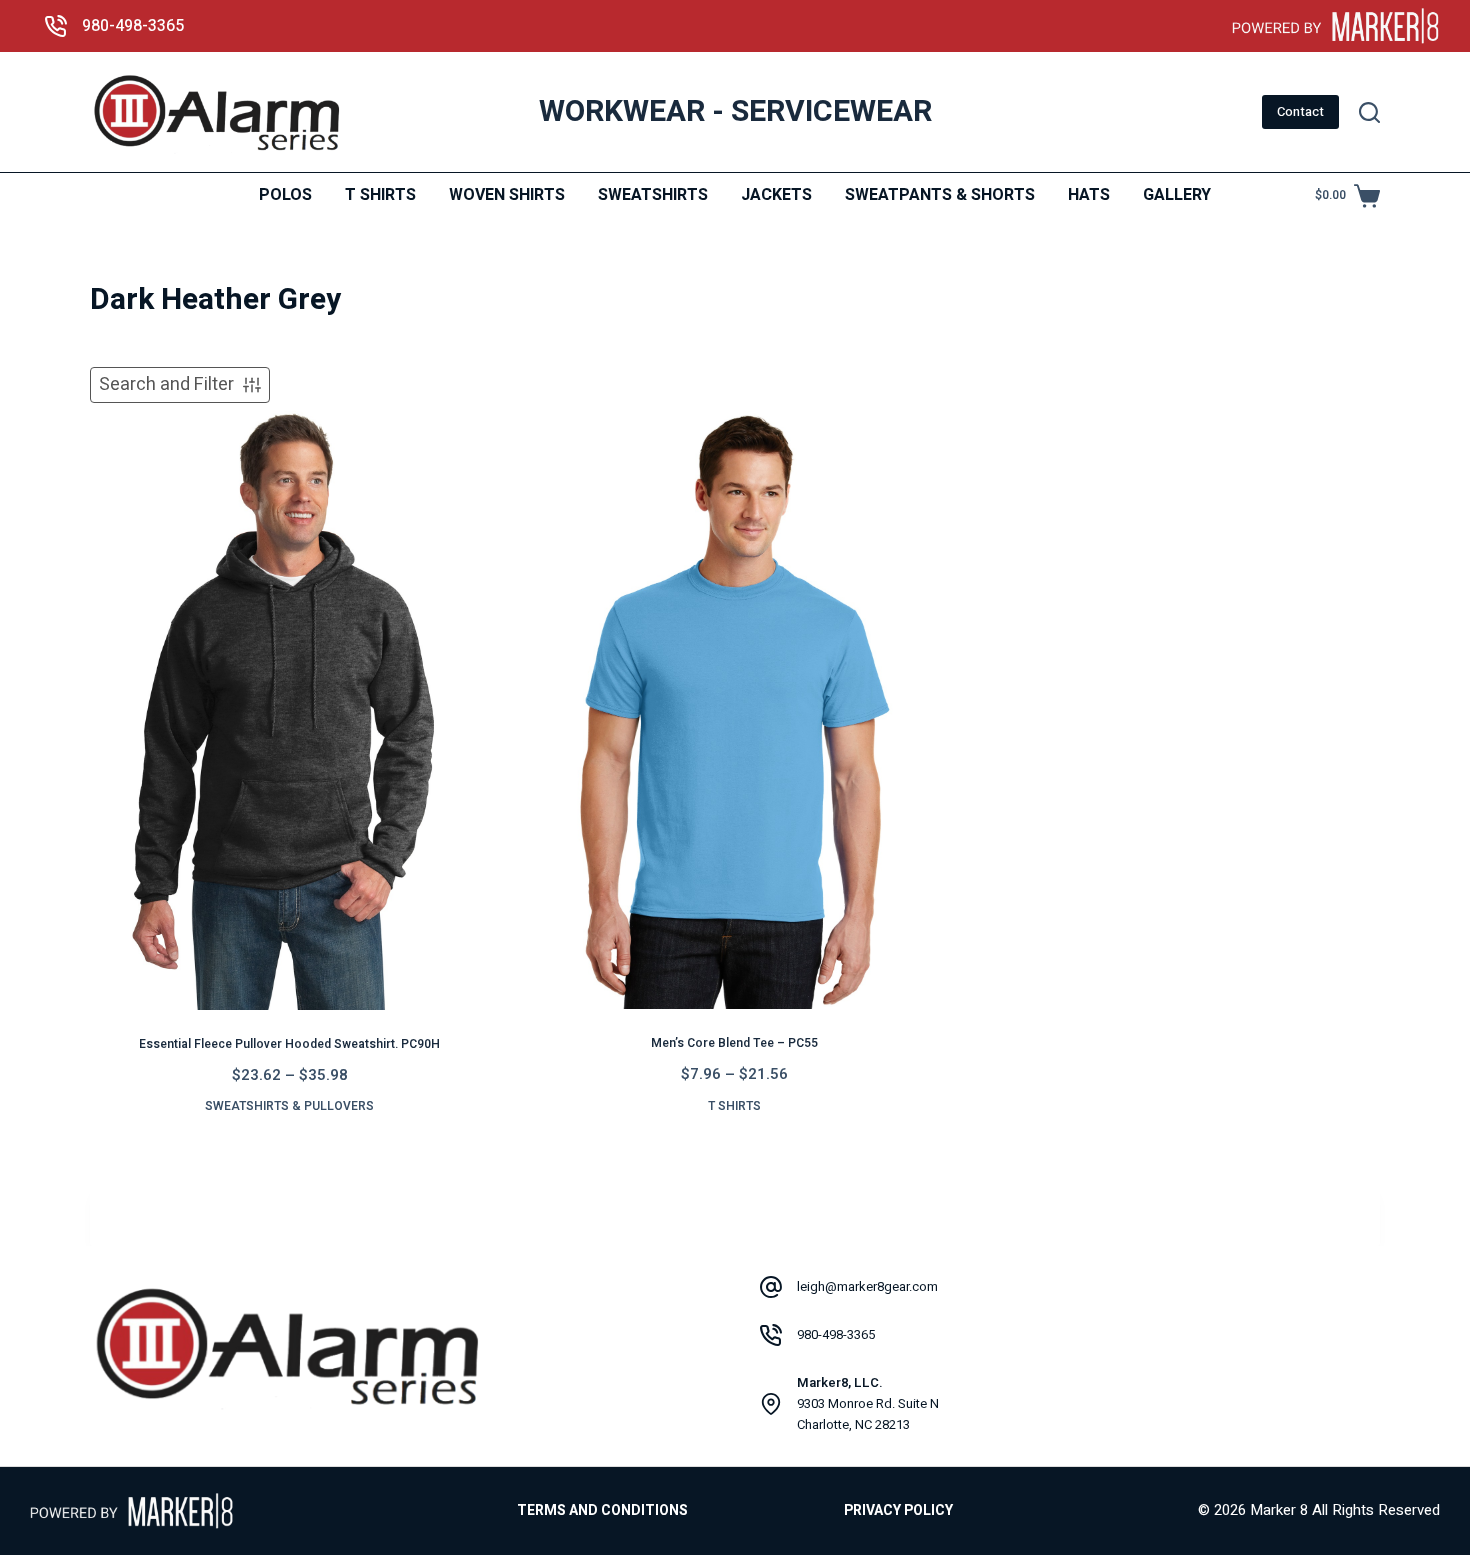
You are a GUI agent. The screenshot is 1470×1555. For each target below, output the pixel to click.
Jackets (776, 195)
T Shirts (380, 195)
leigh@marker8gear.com (867, 1286)
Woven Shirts (507, 195)
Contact (1300, 111)
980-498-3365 (133, 26)
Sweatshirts (653, 195)
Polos (285, 195)
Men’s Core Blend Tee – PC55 (734, 1043)
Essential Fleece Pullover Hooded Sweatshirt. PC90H (289, 1044)
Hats (1089, 195)
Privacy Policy (898, 1511)
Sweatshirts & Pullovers (289, 1106)
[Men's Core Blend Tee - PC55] (734, 710)
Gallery (1177, 195)
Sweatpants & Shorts (940, 195)
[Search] (1369, 112)
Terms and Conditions (602, 1511)
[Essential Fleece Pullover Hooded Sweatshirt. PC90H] (289, 710)
